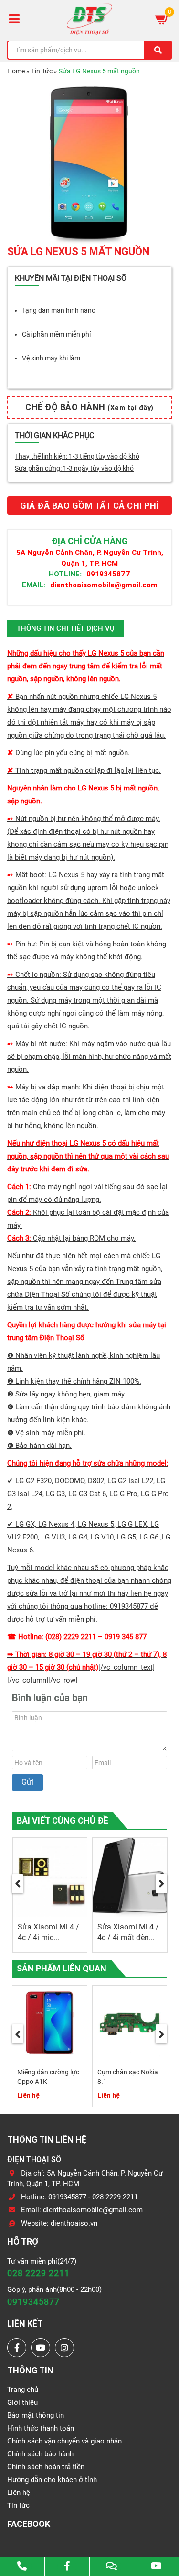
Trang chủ (23, 2390)
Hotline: (65, 574)
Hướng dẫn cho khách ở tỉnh (52, 2480)
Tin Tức (42, 71)
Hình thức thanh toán (41, 2428)
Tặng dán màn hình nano (59, 310)
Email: (34, 585)
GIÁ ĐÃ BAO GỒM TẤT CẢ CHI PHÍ (89, 506)
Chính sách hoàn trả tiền (46, 2467)
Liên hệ (19, 2493)
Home (16, 71)
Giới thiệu (22, 2402)
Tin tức (18, 2505)
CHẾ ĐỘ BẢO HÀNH (89, 407)
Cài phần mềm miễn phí (56, 334)
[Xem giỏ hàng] (162, 19)
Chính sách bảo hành (40, 2454)
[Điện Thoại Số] (89, 19)
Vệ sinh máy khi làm (51, 358)
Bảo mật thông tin (36, 2415)
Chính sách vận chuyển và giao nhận (64, 2441)
